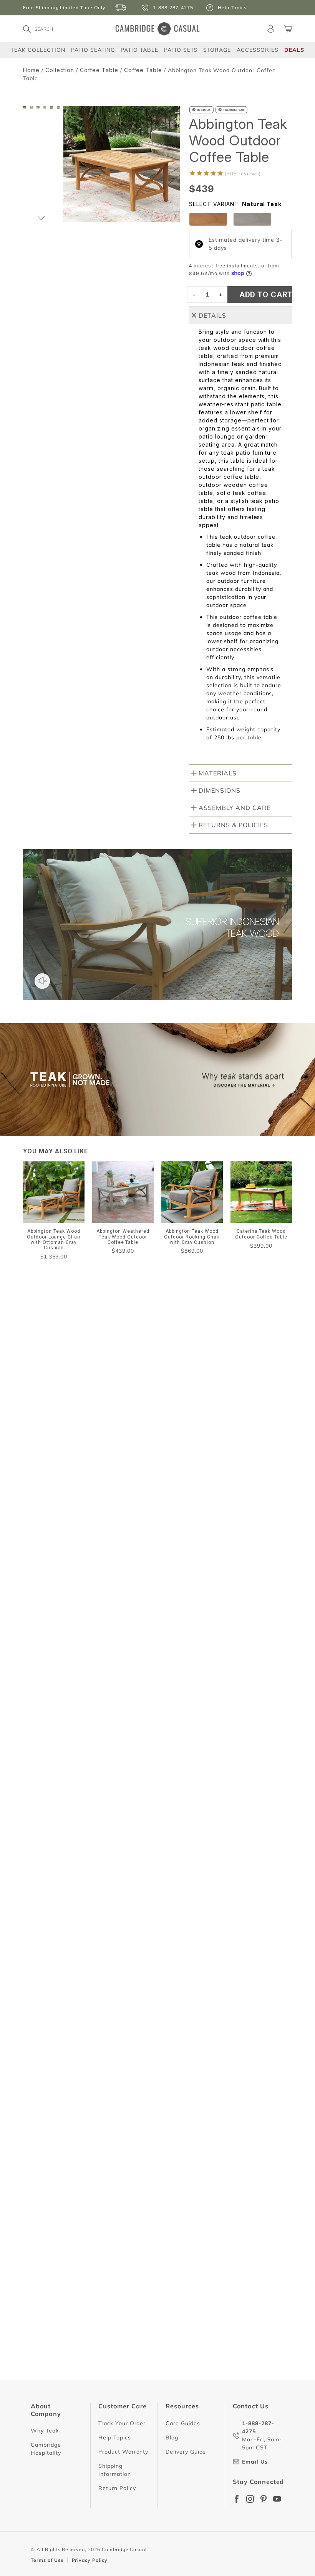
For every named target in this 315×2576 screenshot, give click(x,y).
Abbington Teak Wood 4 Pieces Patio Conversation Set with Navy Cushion (127, 1991)
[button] (41, 219)
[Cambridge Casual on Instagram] (250, 2499)
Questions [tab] (104, 1480)
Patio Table (139, 50)
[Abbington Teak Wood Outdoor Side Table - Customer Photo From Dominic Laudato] (42, 1446)
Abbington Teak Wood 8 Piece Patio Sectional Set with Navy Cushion (120, 1691)
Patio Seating (93, 50)
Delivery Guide (186, 2452)
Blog (172, 2437)
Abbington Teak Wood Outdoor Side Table (85, 1830)
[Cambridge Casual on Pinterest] (264, 2499)
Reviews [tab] (44, 1480)
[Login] (271, 29)
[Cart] (288, 29)
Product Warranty (123, 2452)
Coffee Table (99, 70)
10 (209, 2404)
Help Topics (115, 2437)
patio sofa (196, 1519)
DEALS (294, 50)
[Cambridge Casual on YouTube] (277, 2499)
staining (48, 1519)
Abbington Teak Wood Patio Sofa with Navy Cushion (98, 2368)
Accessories (258, 50)
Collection (60, 70)
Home (31, 70)
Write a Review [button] (257, 1419)
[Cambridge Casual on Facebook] (237, 2499)
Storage (217, 50)
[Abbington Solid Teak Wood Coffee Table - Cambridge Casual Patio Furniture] (208, 219)
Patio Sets (181, 50)
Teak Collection (38, 50)
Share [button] (46, 1708)
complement (54, 1535)
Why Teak (45, 2431)
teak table (92, 1519)
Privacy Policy (90, 2560)
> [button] (227, 2404)
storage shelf (144, 1519)
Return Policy (117, 2488)
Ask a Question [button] (186, 1419)
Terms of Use (47, 2560)
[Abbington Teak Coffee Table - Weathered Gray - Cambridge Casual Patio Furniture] (252, 219)
